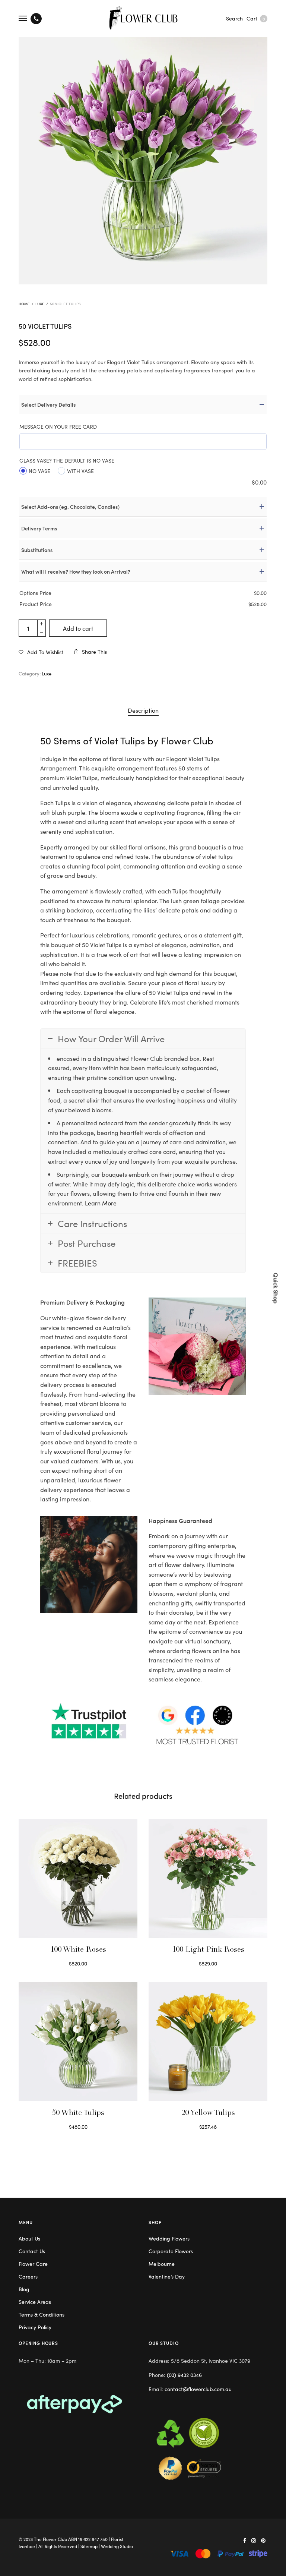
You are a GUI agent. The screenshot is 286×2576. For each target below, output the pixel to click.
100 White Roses (78, 1950)
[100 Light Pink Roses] (208, 1878)
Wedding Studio (117, 2546)
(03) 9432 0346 (184, 2375)
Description (143, 710)
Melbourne (162, 2264)
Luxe (40, 304)
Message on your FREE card (58, 426)
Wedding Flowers (169, 2238)
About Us (29, 2238)
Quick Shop (276, 1288)
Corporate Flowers (171, 2251)
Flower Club (187, 740)
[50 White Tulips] (78, 2042)
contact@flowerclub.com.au (198, 2389)
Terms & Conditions (42, 2314)
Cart (256, 18)
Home (24, 304)
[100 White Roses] (78, 1878)
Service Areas (35, 2302)
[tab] (143, 710)
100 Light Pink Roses (208, 1950)
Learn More (101, 1203)
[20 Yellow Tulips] (208, 2042)
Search (234, 18)
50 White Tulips (78, 2113)
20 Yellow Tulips (208, 2113)
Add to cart (78, 628)
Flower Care (33, 2264)
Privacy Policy (35, 2327)
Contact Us (32, 2251)
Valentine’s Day (167, 2276)
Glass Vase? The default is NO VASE (67, 460)
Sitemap (89, 2546)
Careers (28, 2276)
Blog (24, 2289)
